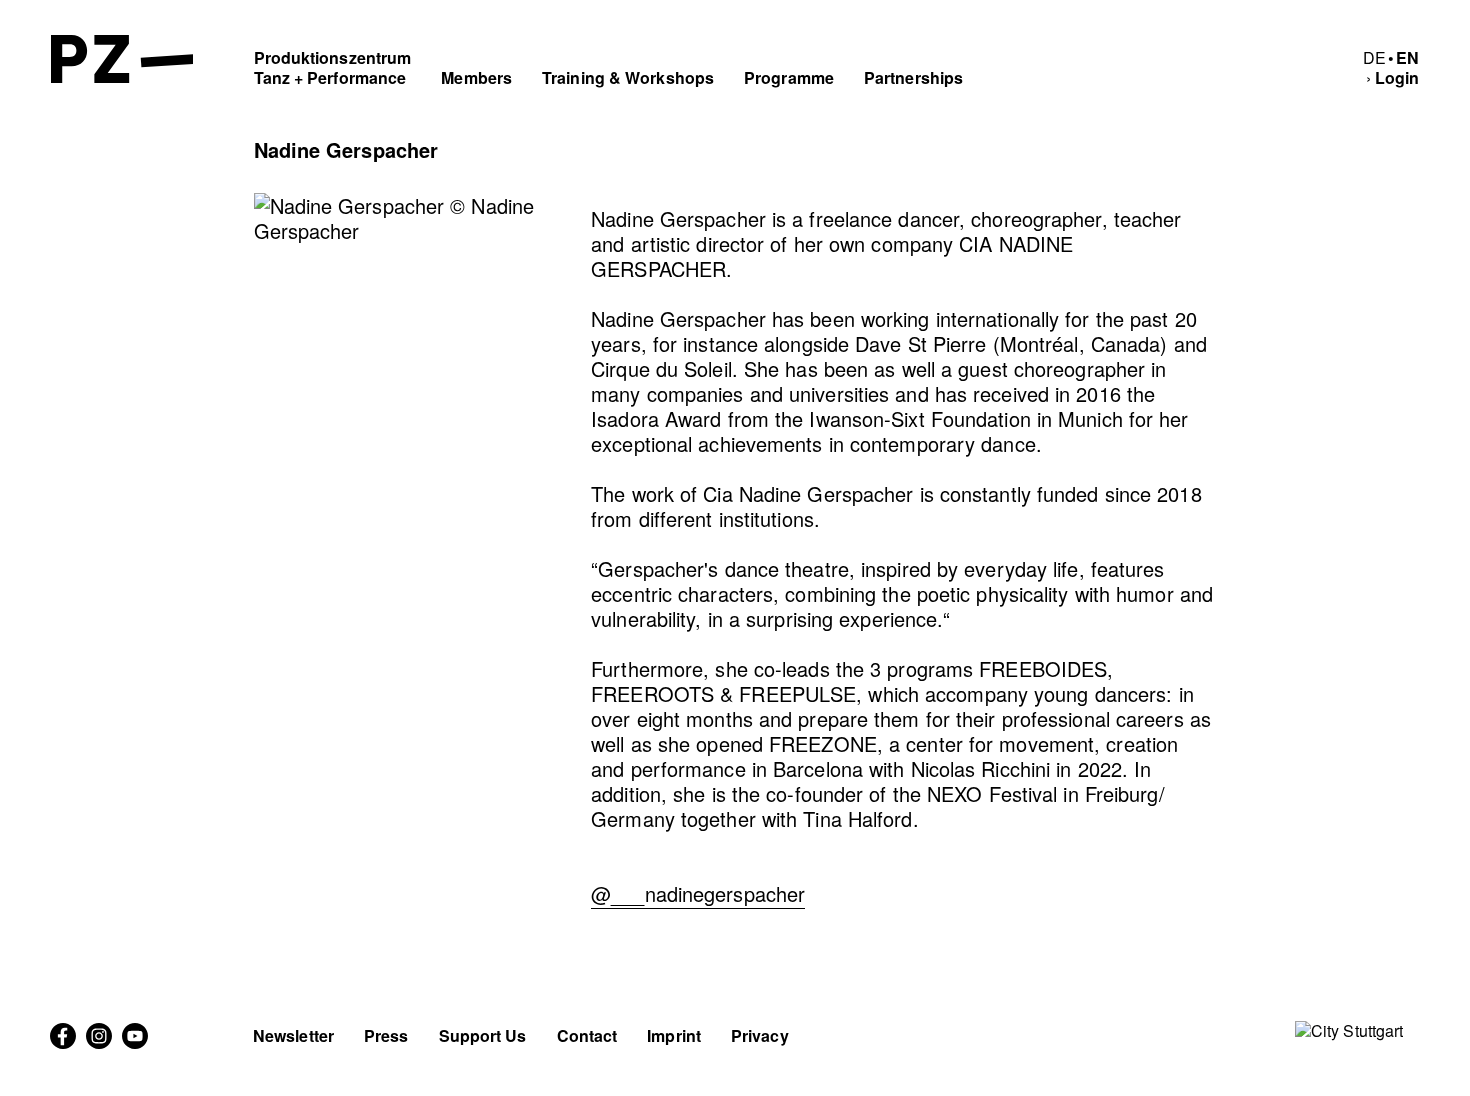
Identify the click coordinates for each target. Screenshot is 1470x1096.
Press (386, 1035)
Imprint (674, 1035)
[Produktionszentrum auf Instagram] (99, 1042)
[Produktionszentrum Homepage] (122, 76)
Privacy (760, 1035)
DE (1374, 57)
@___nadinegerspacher (698, 893)
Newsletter (293, 1035)
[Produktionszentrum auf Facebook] (63, 1042)
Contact (587, 1035)
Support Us (483, 1035)
